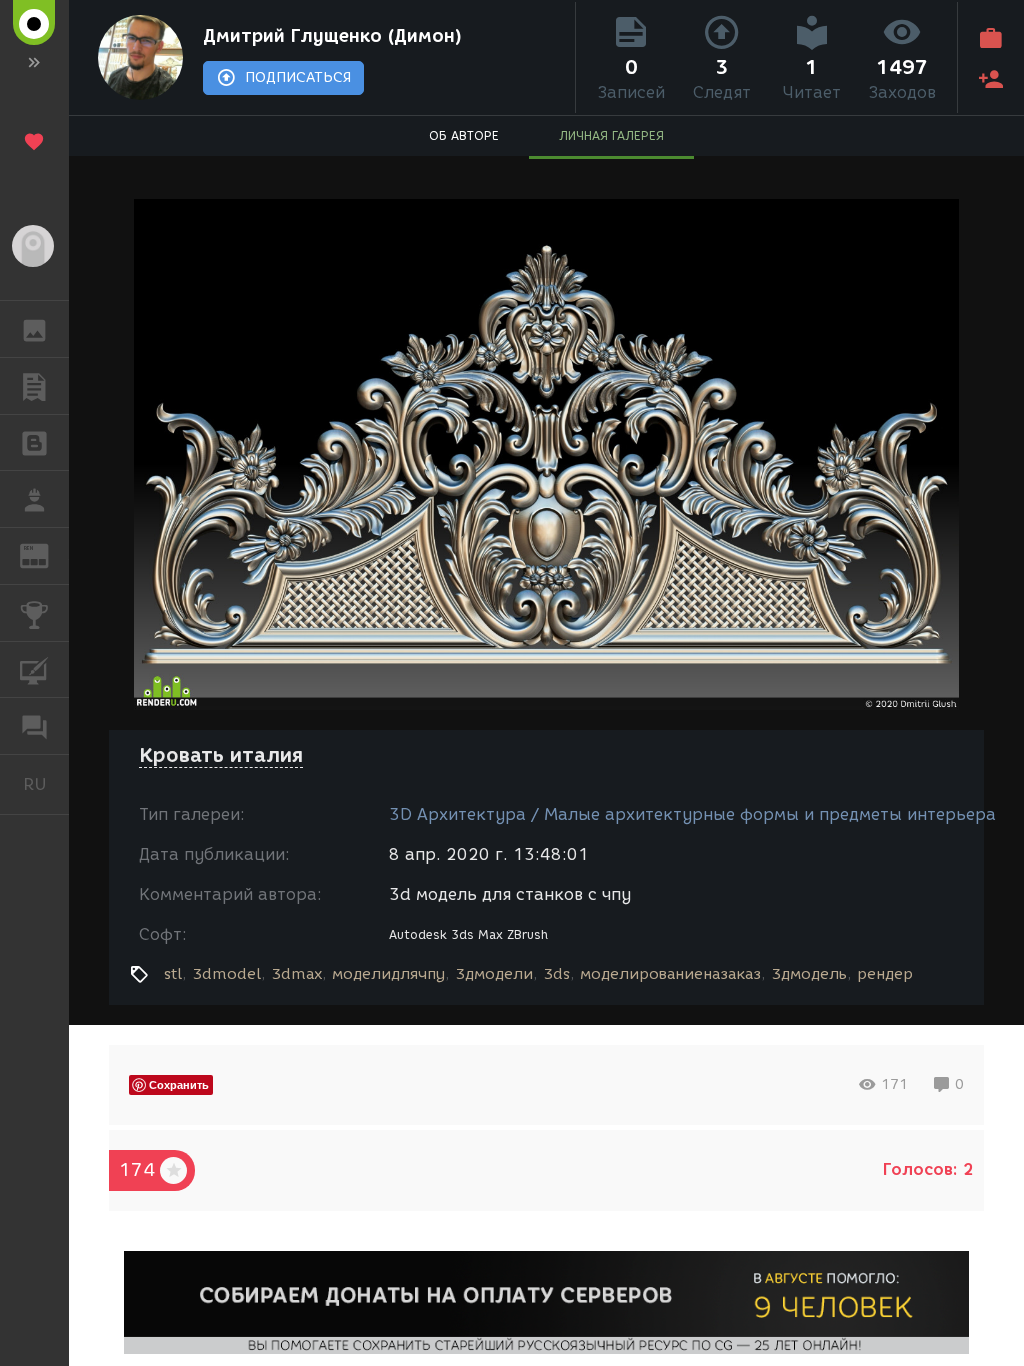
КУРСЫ (34, 670)
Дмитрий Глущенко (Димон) (332, 36)
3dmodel (226, 974)
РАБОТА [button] (34, 499)
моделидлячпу (388, 974)
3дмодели (494, 974)
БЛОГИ (34, 443)
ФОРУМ (34, 726)
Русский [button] (46, 784)
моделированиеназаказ (670, 974)
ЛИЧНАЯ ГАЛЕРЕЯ (611, 135)
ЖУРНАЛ (46, 554)
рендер (885, 974)
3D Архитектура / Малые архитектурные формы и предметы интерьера (692, 814)
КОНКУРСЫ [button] (34, 613)
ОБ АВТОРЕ (464, 135)
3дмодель (809, 974)
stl (173, 974)
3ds (556, 974)
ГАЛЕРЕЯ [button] (34, 329)
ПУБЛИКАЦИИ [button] (34, 386)
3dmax (296, 974)
